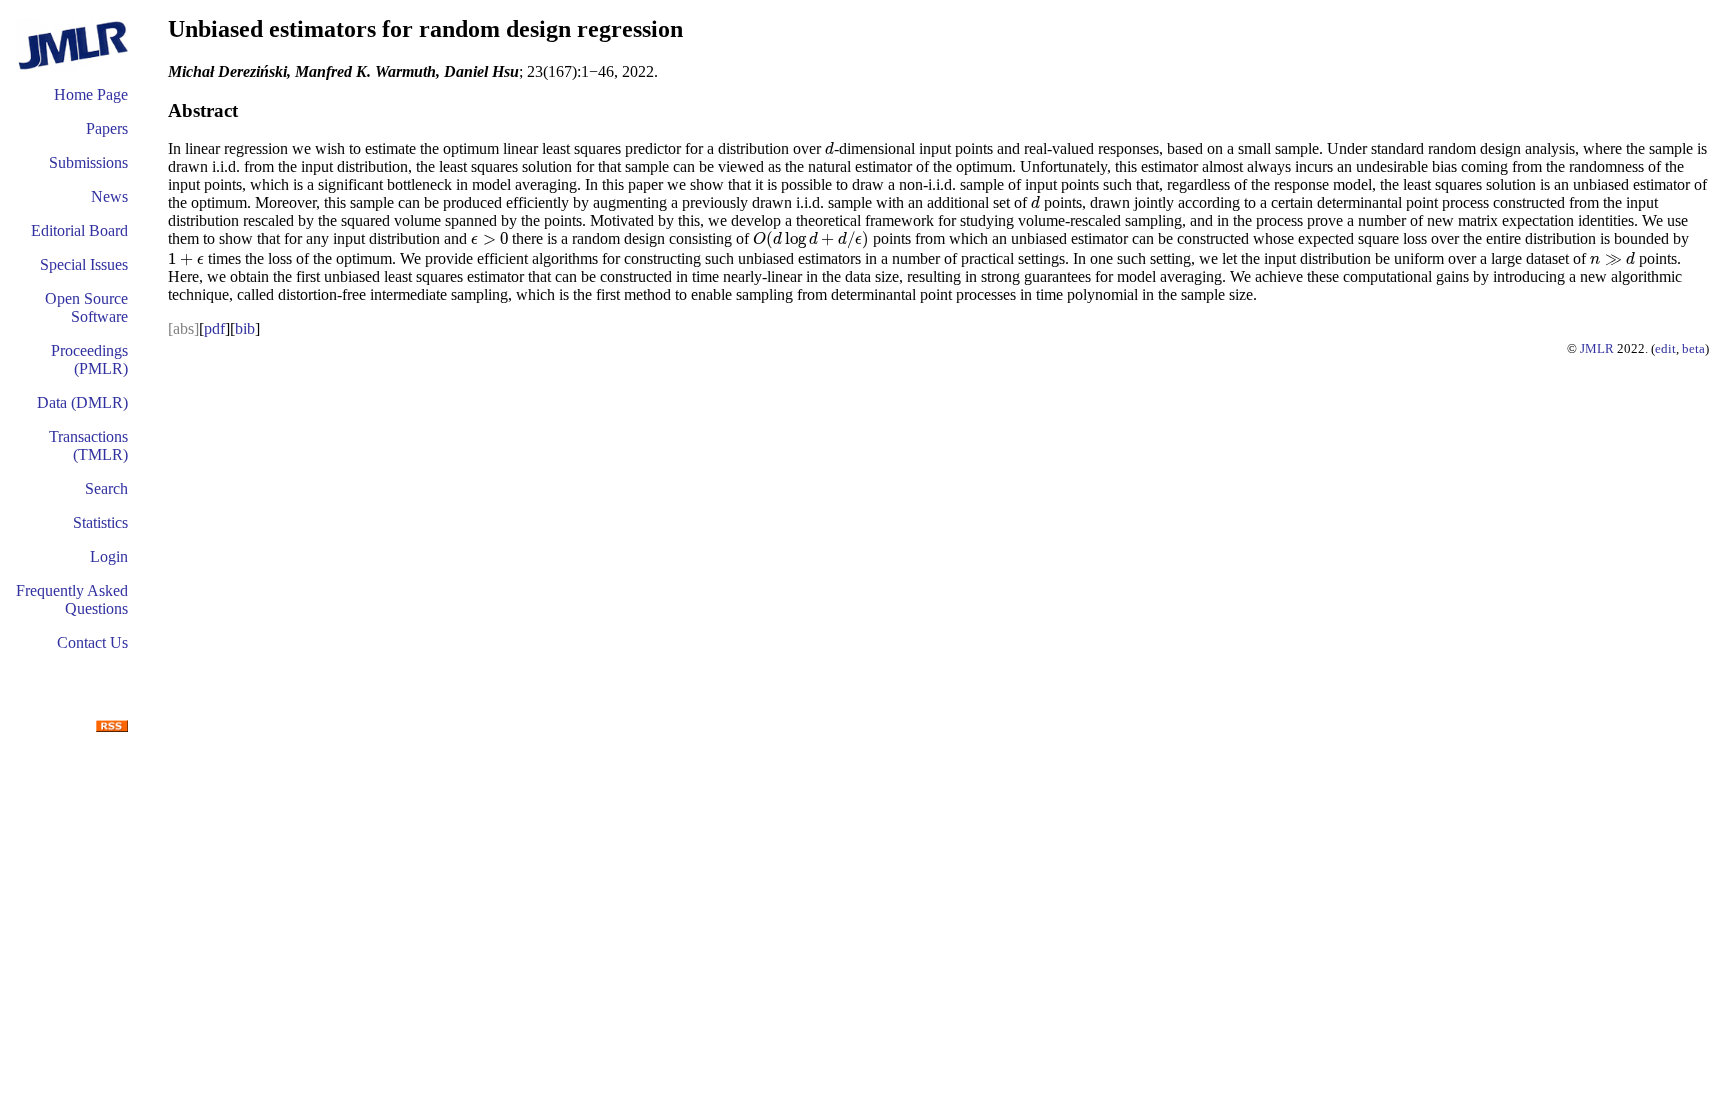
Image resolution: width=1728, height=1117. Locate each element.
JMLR (1597, 348)
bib (245, 328)
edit (1665, 348)
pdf (214, 328)
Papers (107, 128)
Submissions (88, 162)
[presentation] (829, 148)
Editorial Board (79, 230)
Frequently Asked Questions (72, 599)
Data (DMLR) (82, 402)
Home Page (91, 94)
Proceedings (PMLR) (89, 359)
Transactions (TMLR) (88, 445)
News (109, 196)
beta (1693, 348)
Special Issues (84, 264)
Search (106, 488)
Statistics (100, 522)
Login (109, 556)
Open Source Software (86, 307)
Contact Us (92, 642)
